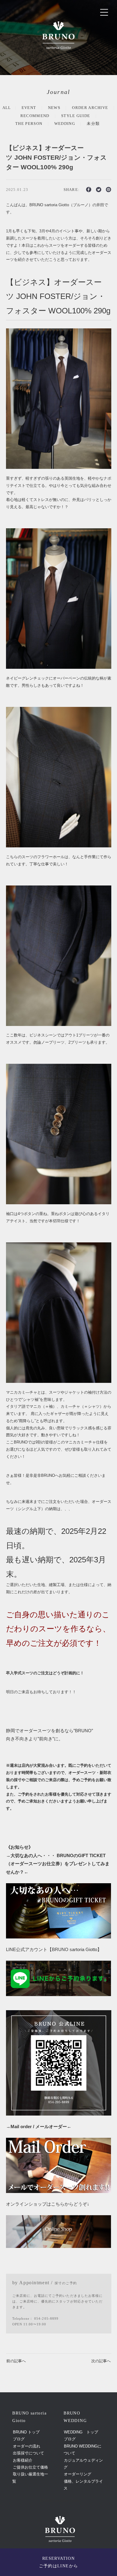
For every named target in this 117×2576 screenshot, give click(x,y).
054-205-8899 (46, 2319)
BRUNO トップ (26, 2432)
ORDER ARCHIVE (90, 108)
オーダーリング (78, 2474)
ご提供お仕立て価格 (30, 2467)
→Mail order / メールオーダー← (39, 2127)
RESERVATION (59, 2562)
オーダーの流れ (27, 2446)
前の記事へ (16, 2361)
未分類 (93, 124)
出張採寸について (28, 2453)
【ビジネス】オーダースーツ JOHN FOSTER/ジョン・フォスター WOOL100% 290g (56, 157)
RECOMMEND (35, 116)
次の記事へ (101, 2361)
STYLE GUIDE (76, 116)
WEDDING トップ (81, 2432)
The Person (29, 124)
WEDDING (65, 124)
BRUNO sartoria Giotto (60, 2501)
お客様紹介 (23, 2460)
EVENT (29, 108)
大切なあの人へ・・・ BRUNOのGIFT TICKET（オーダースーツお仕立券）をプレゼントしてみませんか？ (58, 1864)
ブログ (19, 2439)
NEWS (54, 108)
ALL (7, 108)
